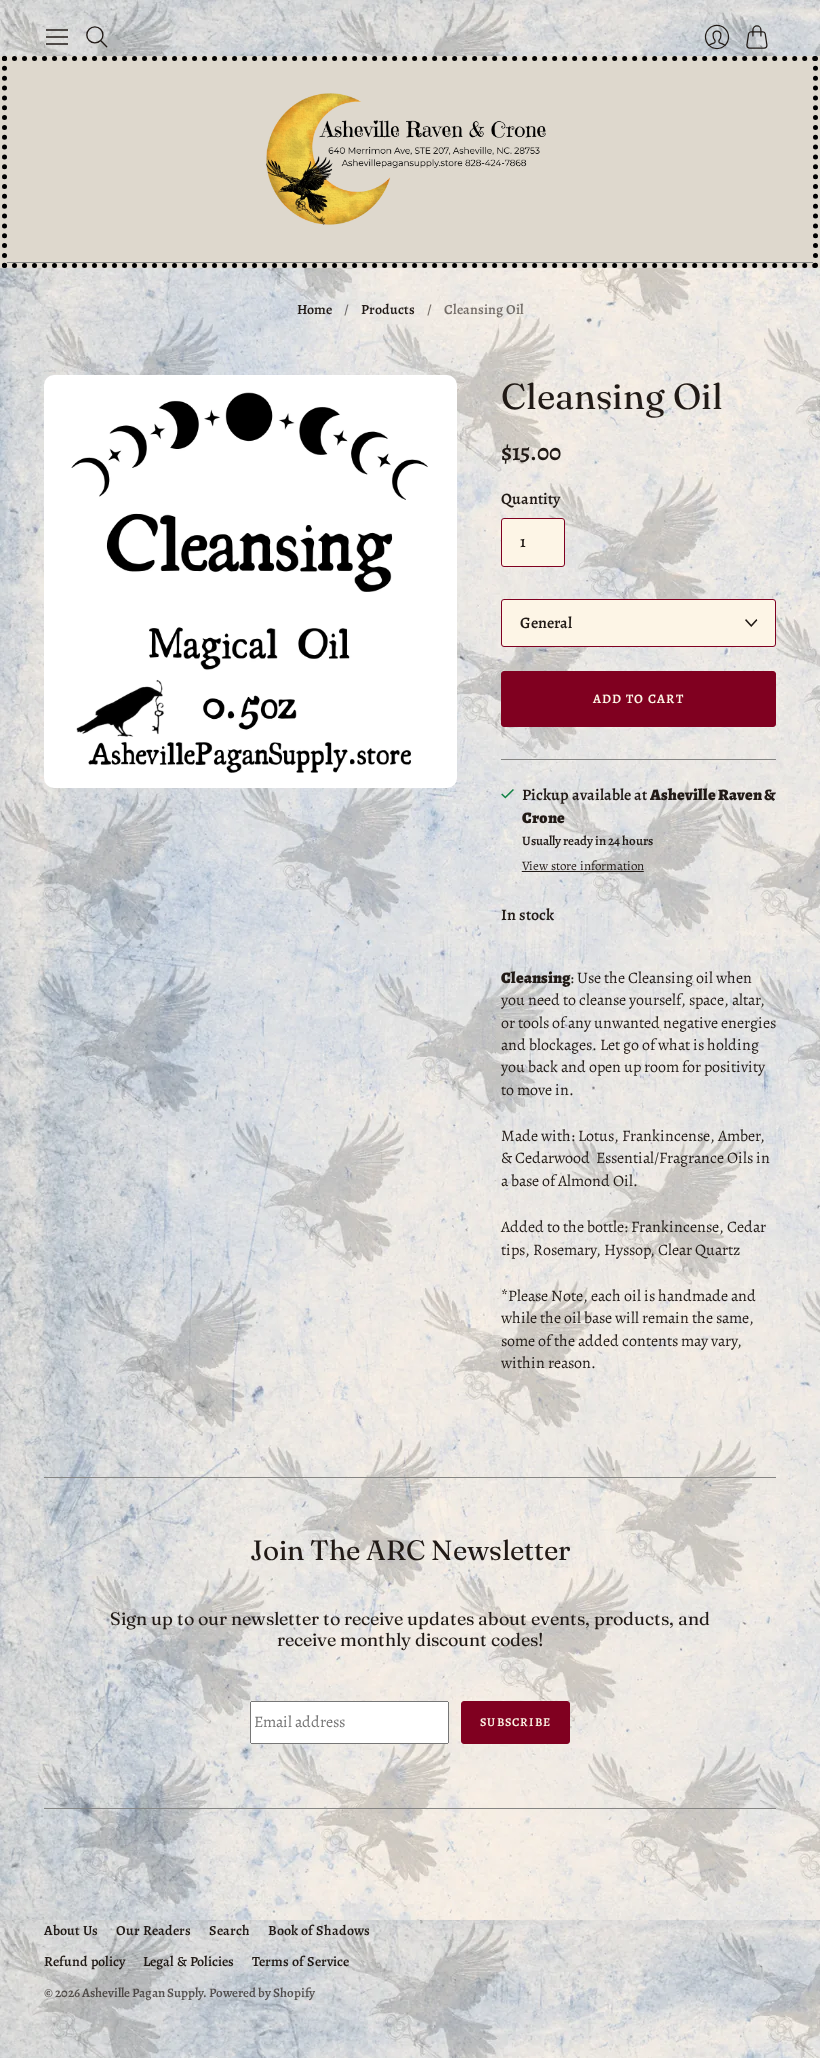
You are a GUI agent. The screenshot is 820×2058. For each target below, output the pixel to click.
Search (229, 1930)
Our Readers (153, 1930)
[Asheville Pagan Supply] (410, 161)
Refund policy (84, 1961)
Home (314, 309)
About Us (71, 1930)
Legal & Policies (188, 1961)
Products (388, 309)
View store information (583, 866)
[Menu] (57, 37)
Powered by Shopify (262, 1992)
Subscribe (515, 1722)
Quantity (530, 499)
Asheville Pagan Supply (142, 1992)
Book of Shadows (319, 1930)
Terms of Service (300, 1961)
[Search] (97, 37)
